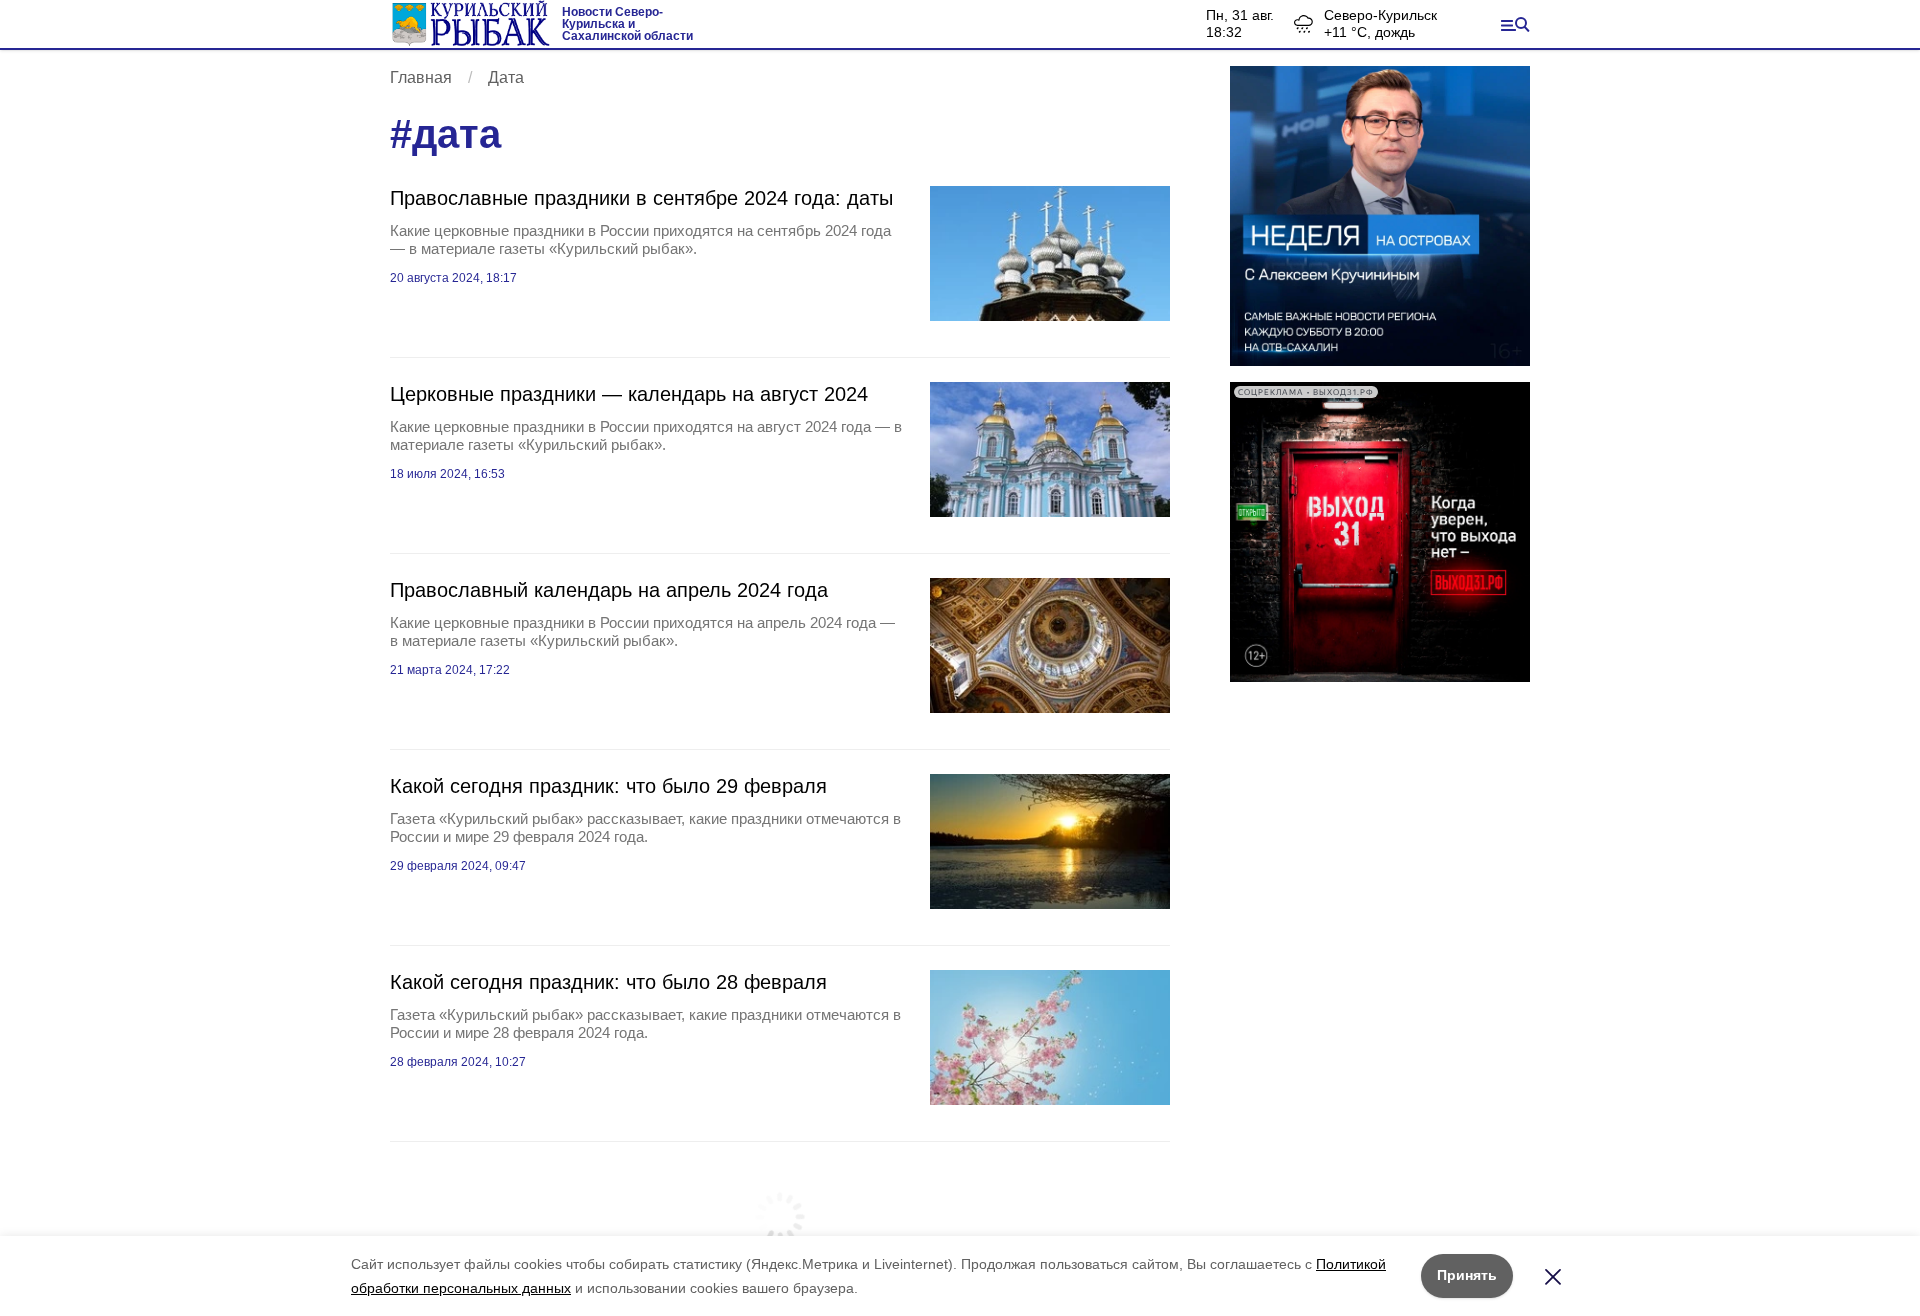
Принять (1467, 1275)
